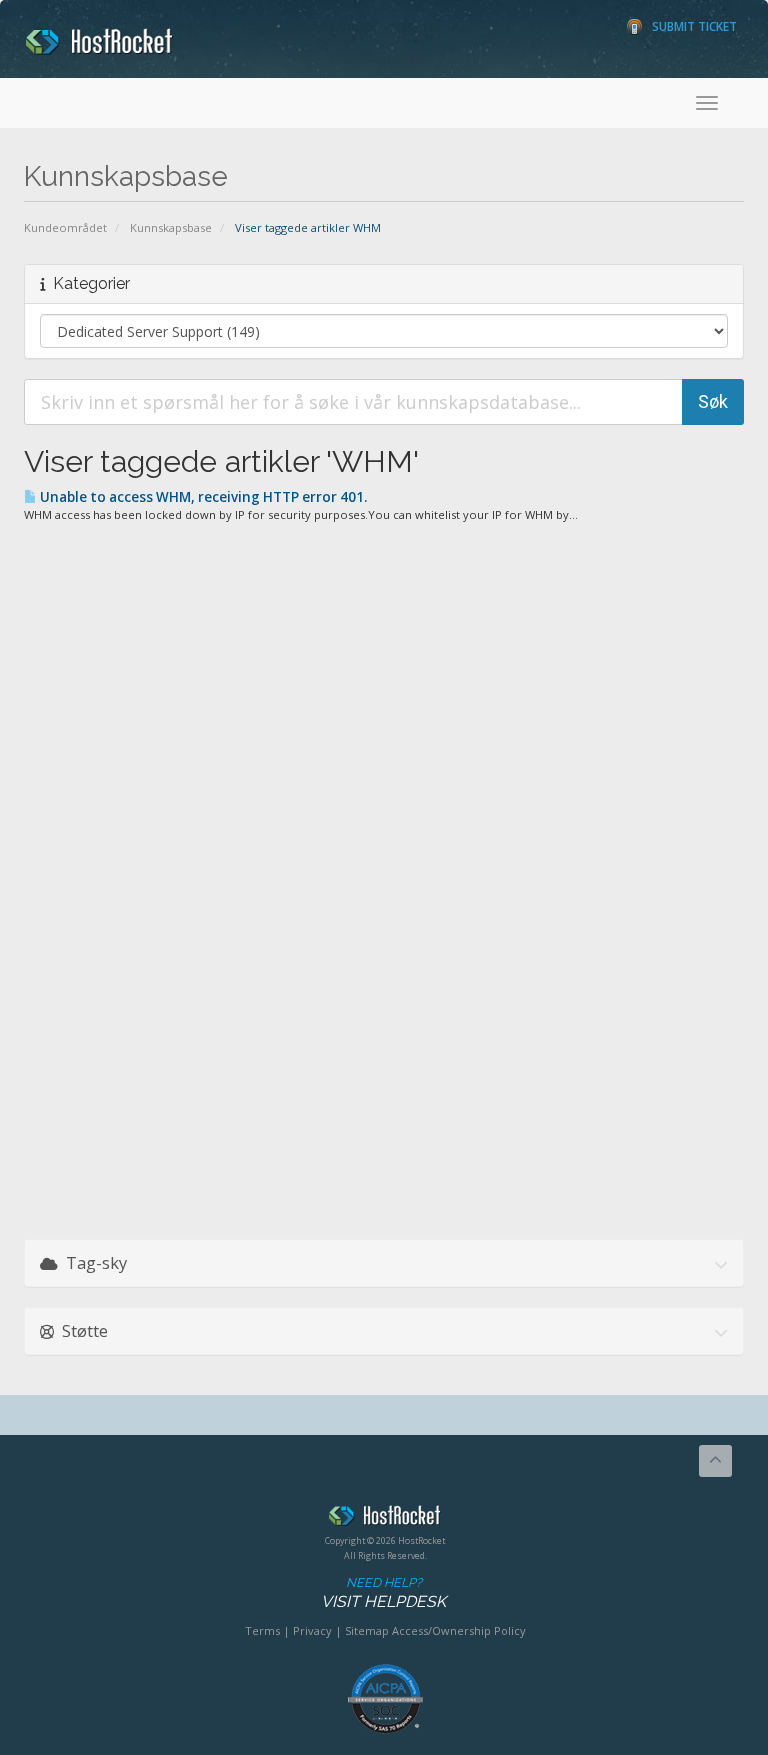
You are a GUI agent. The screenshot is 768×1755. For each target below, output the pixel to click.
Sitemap (367, 1630)
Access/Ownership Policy (459, 1630)
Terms (262, 1630)
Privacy (312, 1630)
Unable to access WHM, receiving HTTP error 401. (202, 497)
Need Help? (383, 1593)
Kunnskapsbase (171, 227)
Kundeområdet (65, 227)
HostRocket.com (385, 1519)
